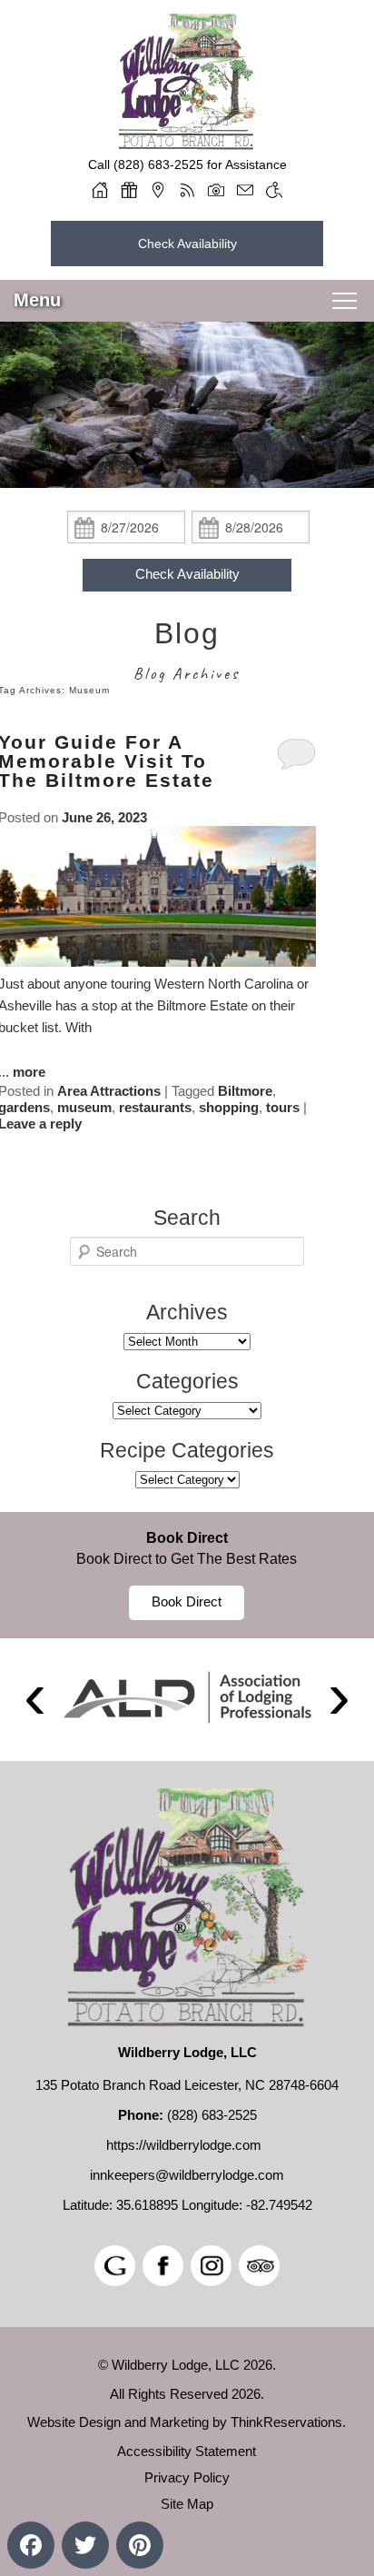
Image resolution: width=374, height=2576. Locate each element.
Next (340, 1700)
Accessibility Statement (187, 2451)
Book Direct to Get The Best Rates (187, 1559)
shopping (229, 1107)
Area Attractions (109, 1091)
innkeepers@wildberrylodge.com (187, 2175)
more (29, 1072)
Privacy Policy (187, 2477)
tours (283, 1107)
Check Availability (187, 244)
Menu (37, 300)
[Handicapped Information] (274, 190)
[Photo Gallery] (216, 190)
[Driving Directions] (158, 190)
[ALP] (187, 1697)
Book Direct (187, 1538)
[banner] (187, 1575)
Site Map (187, 2504)
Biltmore (245, 1091)
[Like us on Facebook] (163, 2266)
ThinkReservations (286, 2422)
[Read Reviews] (259, 2266)
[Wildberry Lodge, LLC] (187, 144)
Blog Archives (187, 673)
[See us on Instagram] (211, 2266)
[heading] (187, 652)
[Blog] (187, 190)
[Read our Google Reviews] (115, 2266)
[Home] (100, 190)
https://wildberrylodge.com (184, 2145)
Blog (187, 633)
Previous (34, 1700)
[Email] (245, 190)
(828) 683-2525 (158, 164)
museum (84, 1107)
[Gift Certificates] (129, 190)
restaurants (155, 1107)
